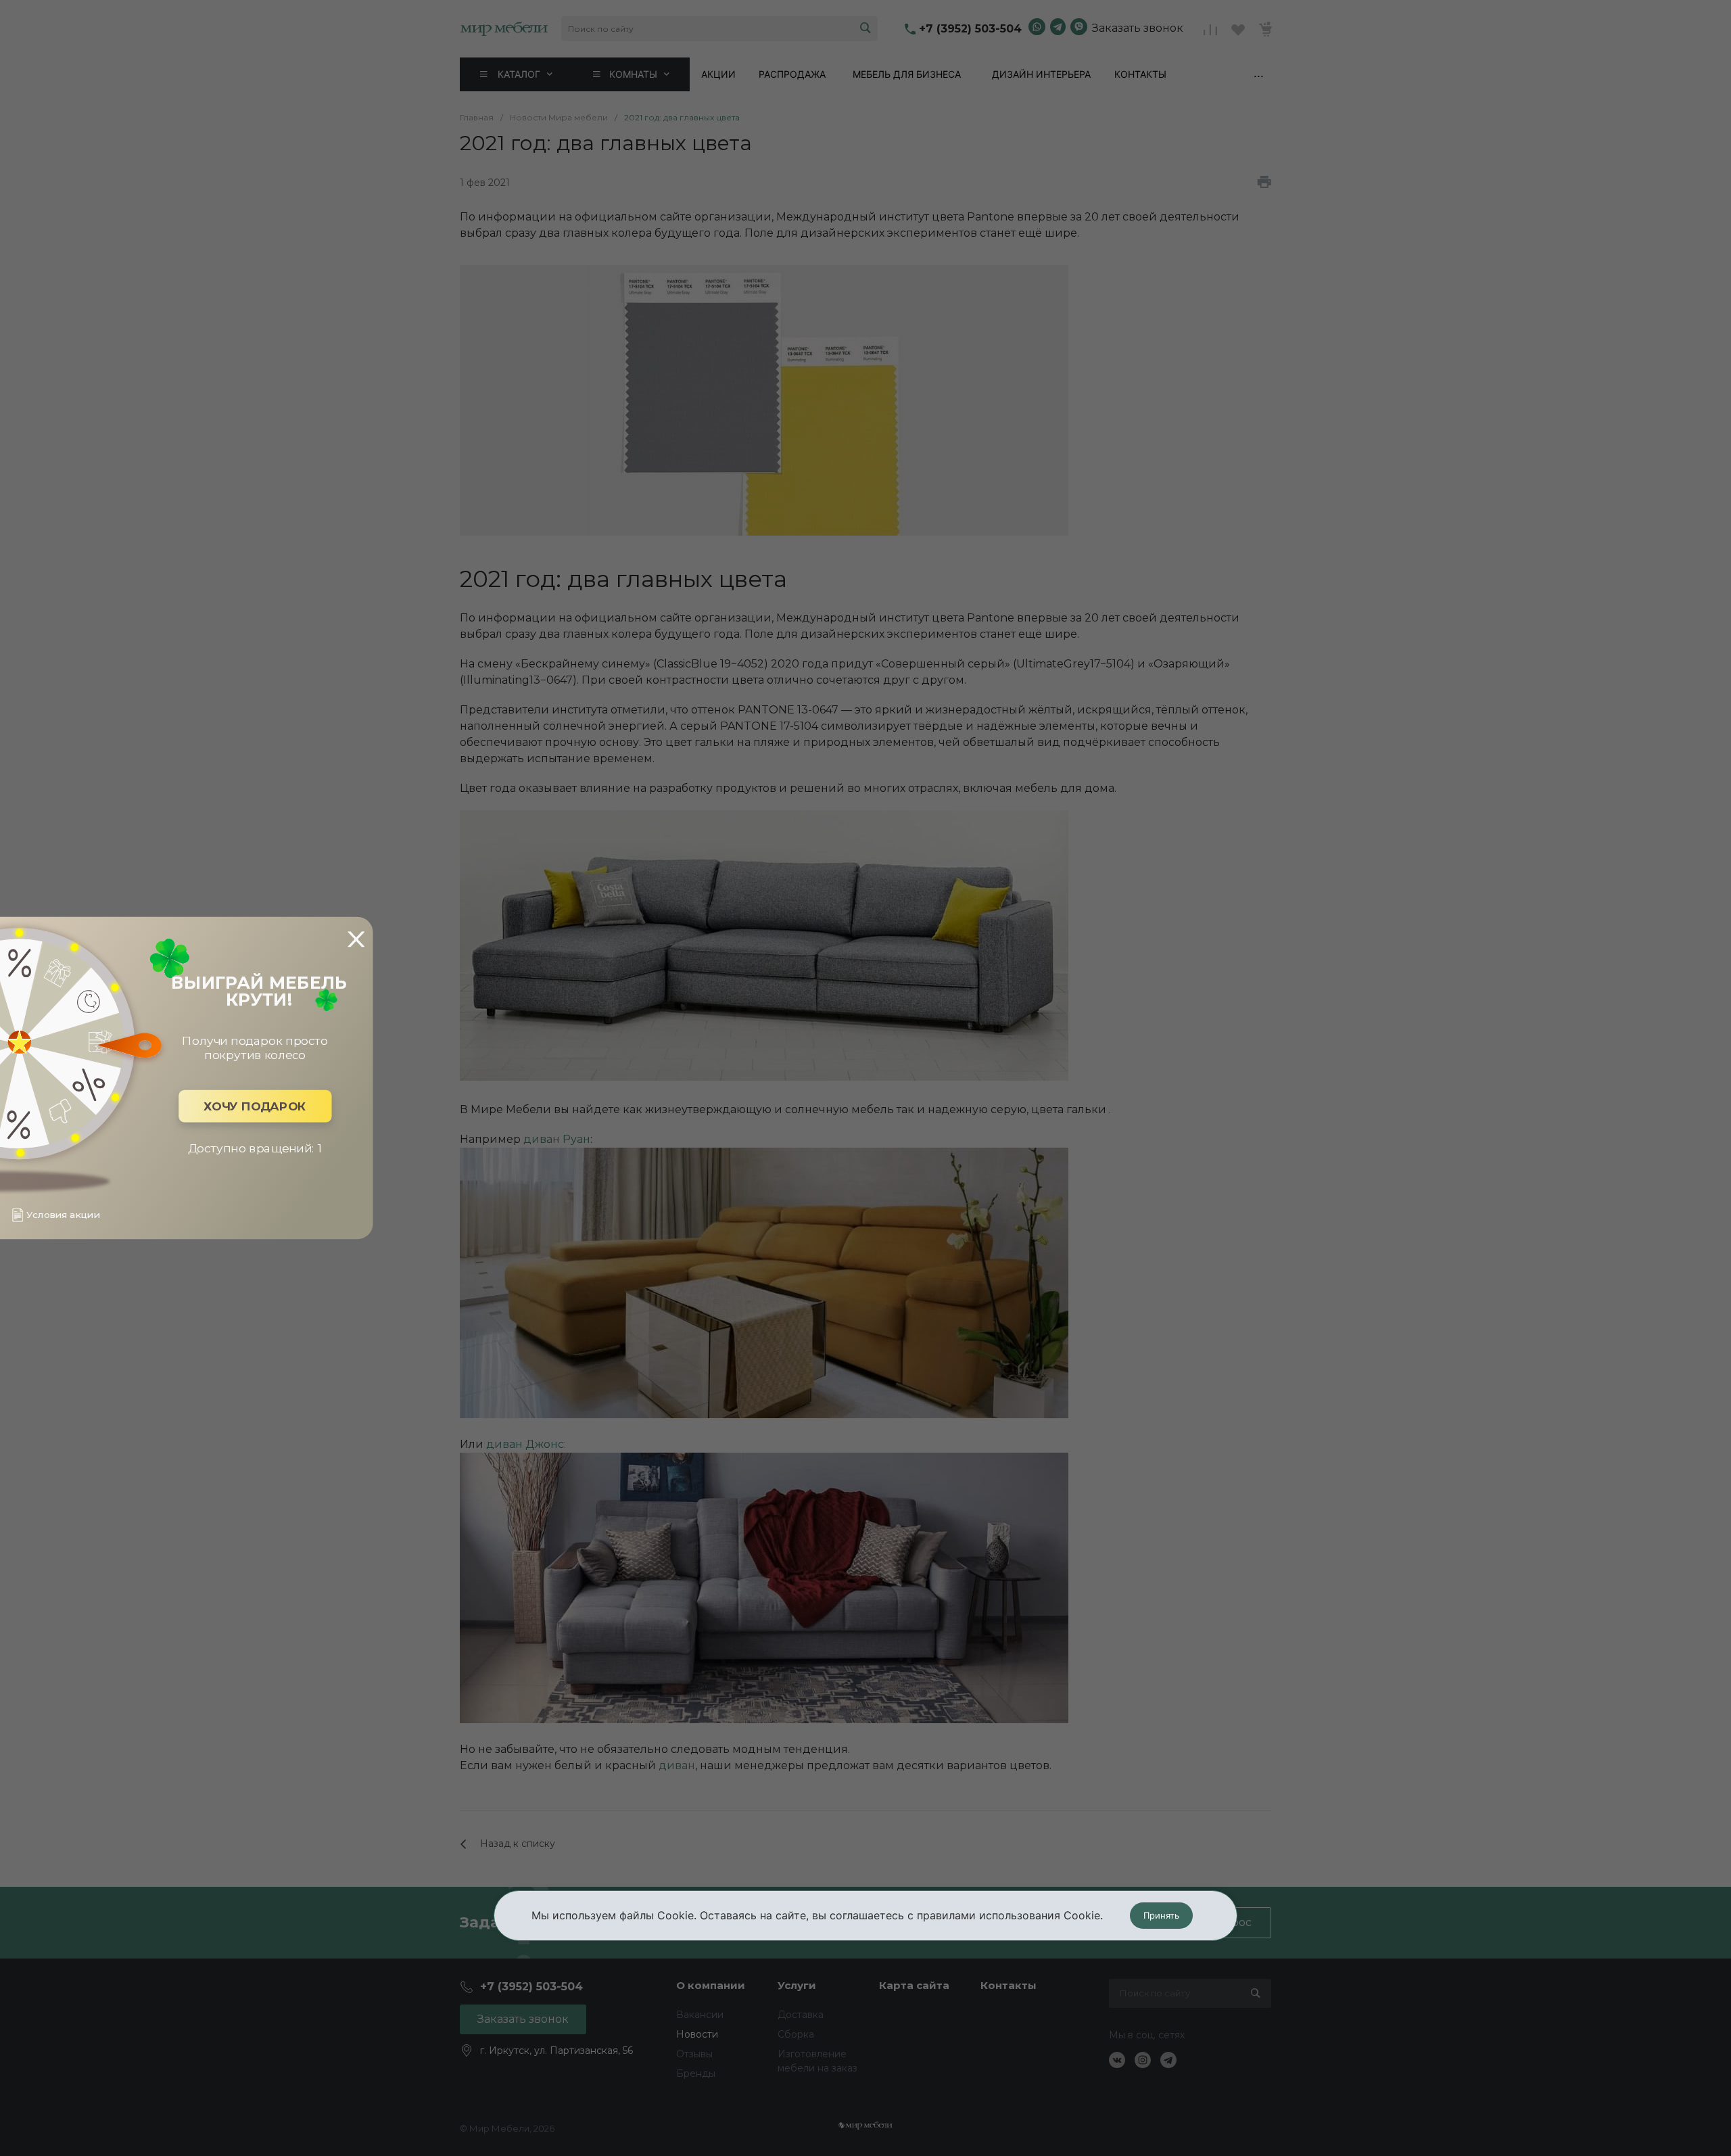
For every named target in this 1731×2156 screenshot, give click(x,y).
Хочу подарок (255, 1106)
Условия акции (63, 1215)
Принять (1161, 1915)
